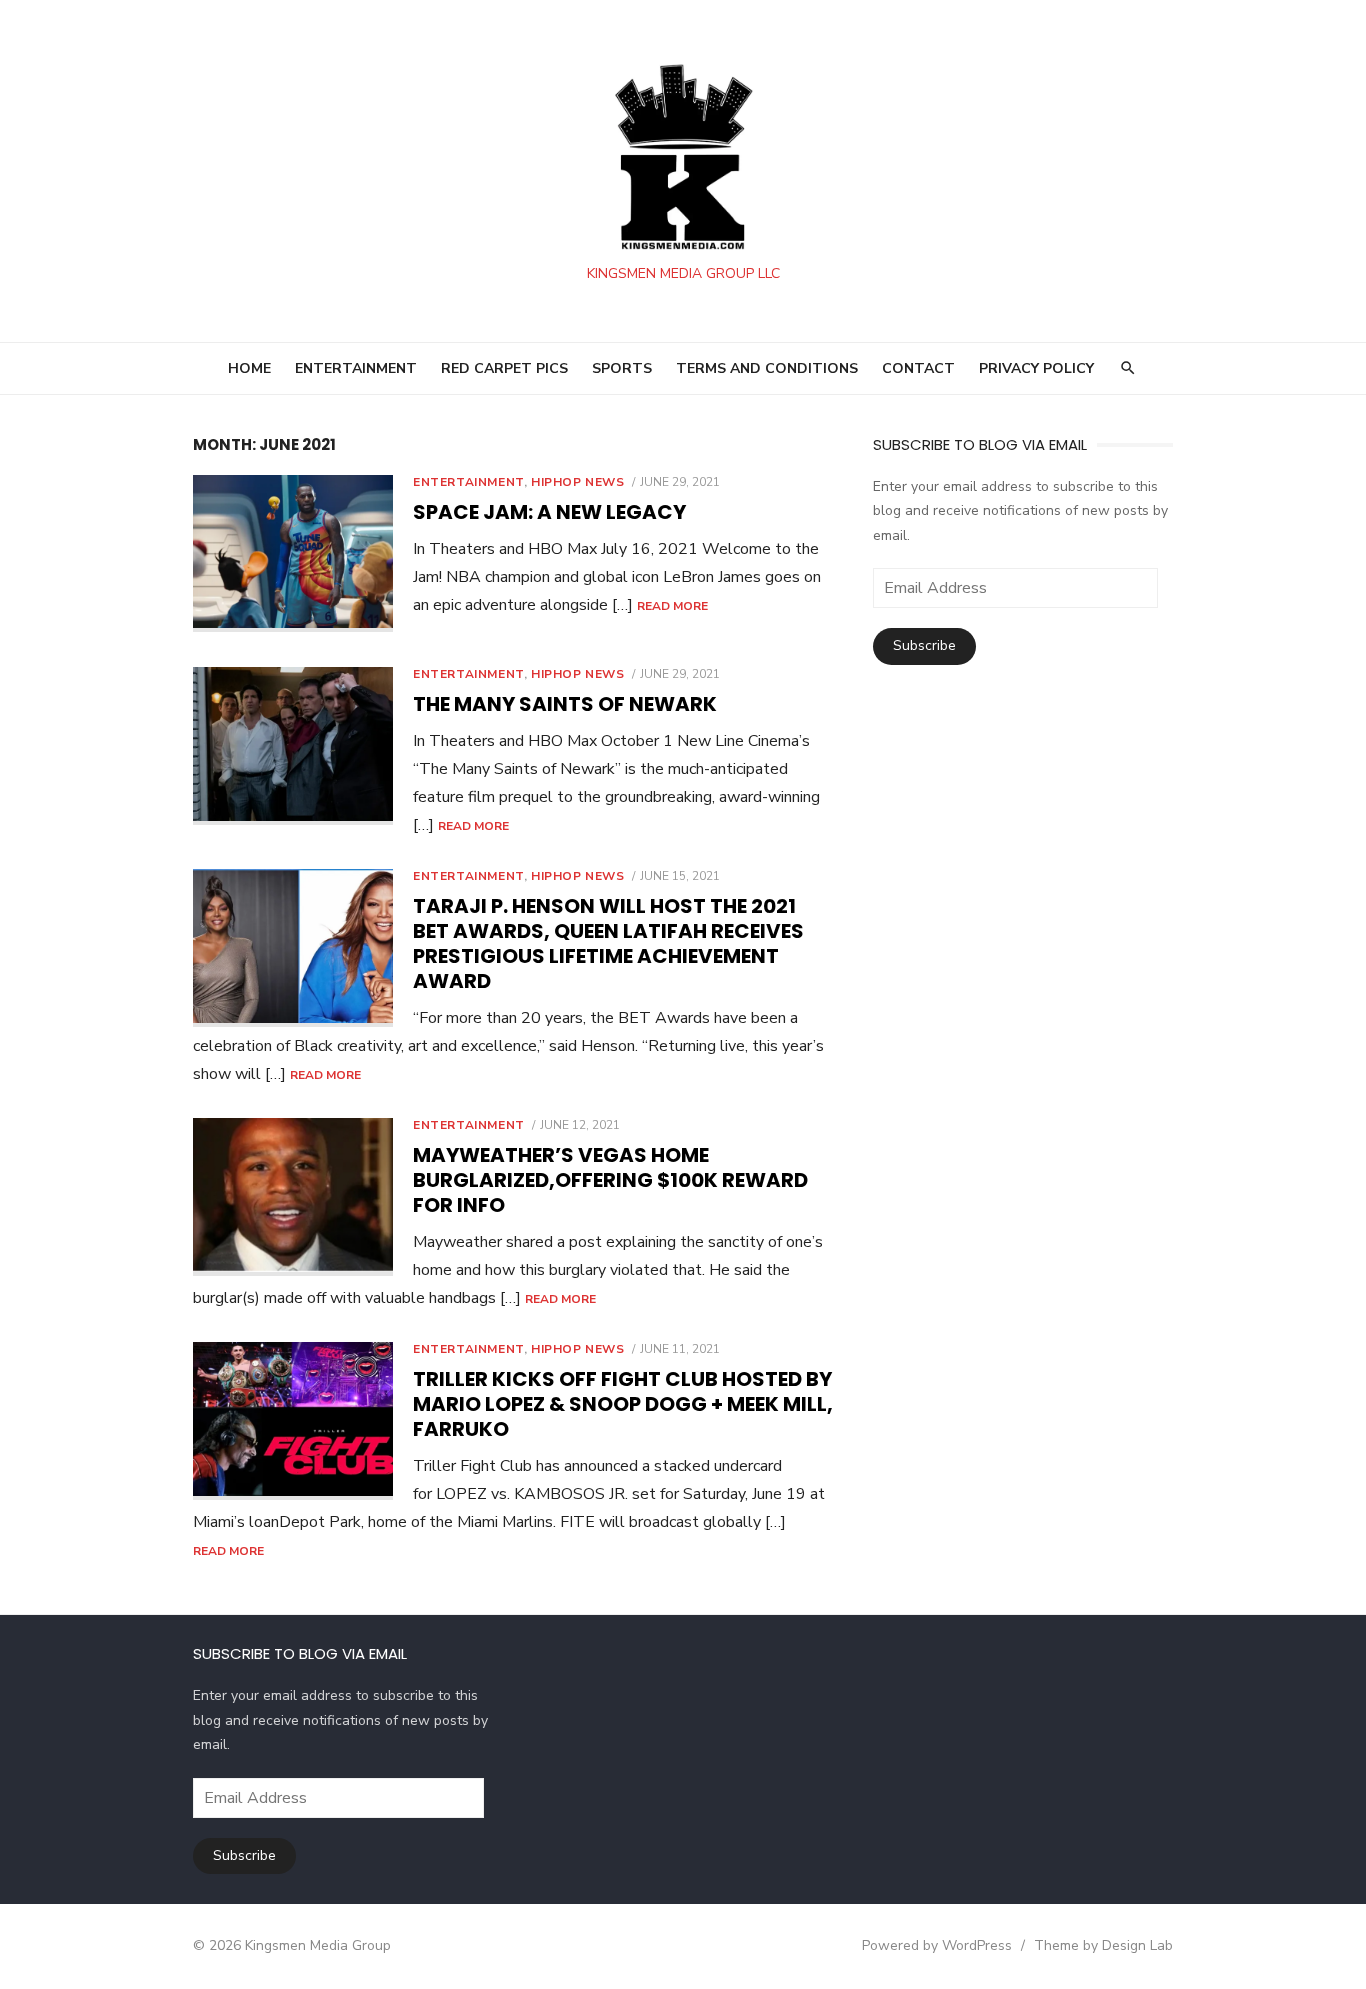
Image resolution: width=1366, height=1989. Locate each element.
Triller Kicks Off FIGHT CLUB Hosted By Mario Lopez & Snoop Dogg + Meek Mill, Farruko (623, 1404)
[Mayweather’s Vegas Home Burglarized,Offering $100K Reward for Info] (293, 1197)
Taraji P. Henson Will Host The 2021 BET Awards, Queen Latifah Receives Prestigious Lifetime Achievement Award (608, 943)
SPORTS (622, 368)
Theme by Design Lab (1103, 1945)
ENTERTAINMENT (356, 368)
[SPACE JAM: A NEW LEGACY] (293, 554)
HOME (249, 368)
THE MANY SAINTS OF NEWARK (565, 704)
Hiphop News (578, 482)
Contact (918, 368)
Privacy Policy (1036, 368)
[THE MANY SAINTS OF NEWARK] (293, 746)
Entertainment (468, 482)
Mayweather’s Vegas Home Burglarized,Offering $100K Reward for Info (610, 1180)
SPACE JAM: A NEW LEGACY (549, 512)
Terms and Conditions (767, 368)
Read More (672, 606)
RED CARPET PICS (504, 368)
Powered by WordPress (937, 1945)
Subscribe (924, 645)
